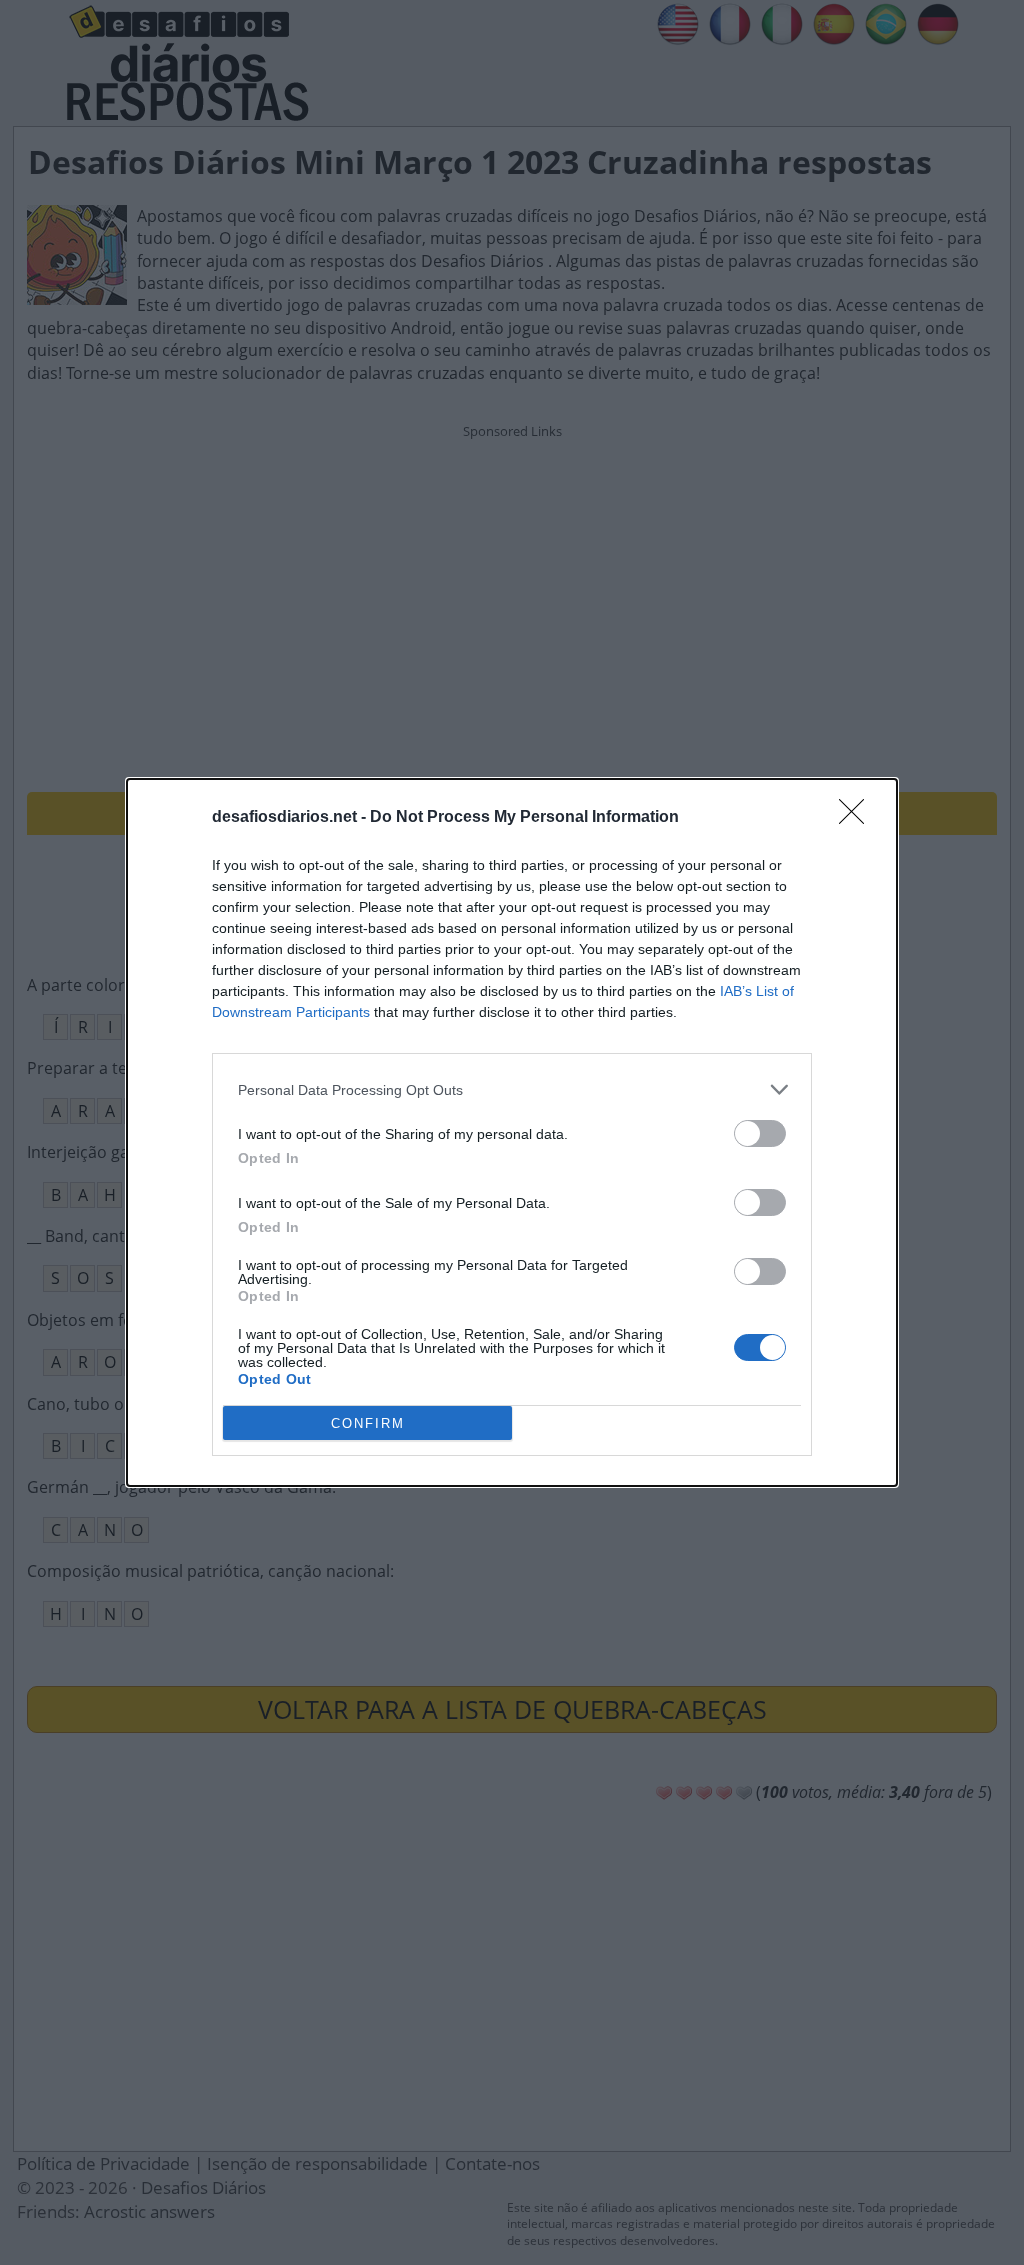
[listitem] (512, 1089)
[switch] (760, 1133)
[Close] (858, 818)
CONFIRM (368, 1423)
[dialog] (512, 1132)
